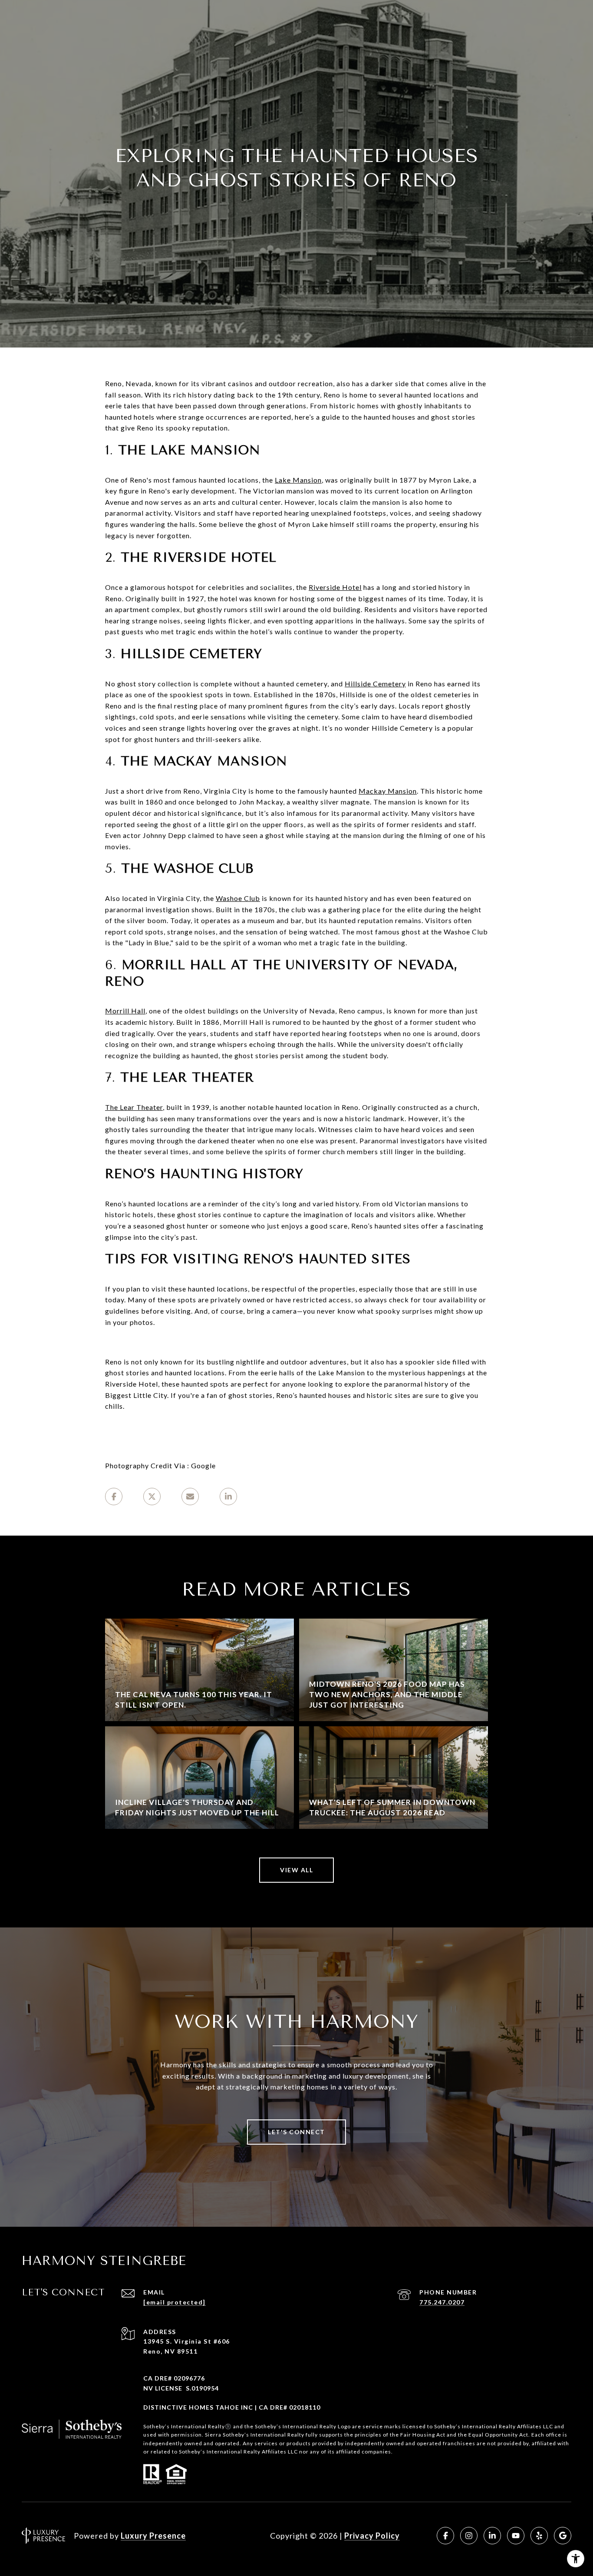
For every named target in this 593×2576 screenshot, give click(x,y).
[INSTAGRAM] (469, 2536)
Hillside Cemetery (375, 684)
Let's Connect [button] (296, 2132)
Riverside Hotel (335, 587)
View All (296, 1870)
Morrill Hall (125, 1011)
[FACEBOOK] (445, 2536)
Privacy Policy (372, 2536)
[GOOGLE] (563, 2536)
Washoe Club (238, 898)
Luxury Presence (153, 2536)
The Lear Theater (134, 1107)
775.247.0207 (442, 2302)
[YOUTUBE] (516, 2536)
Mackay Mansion (388, 791)
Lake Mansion (298, 480)
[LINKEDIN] (492, 2536)
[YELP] (539, 2536)
